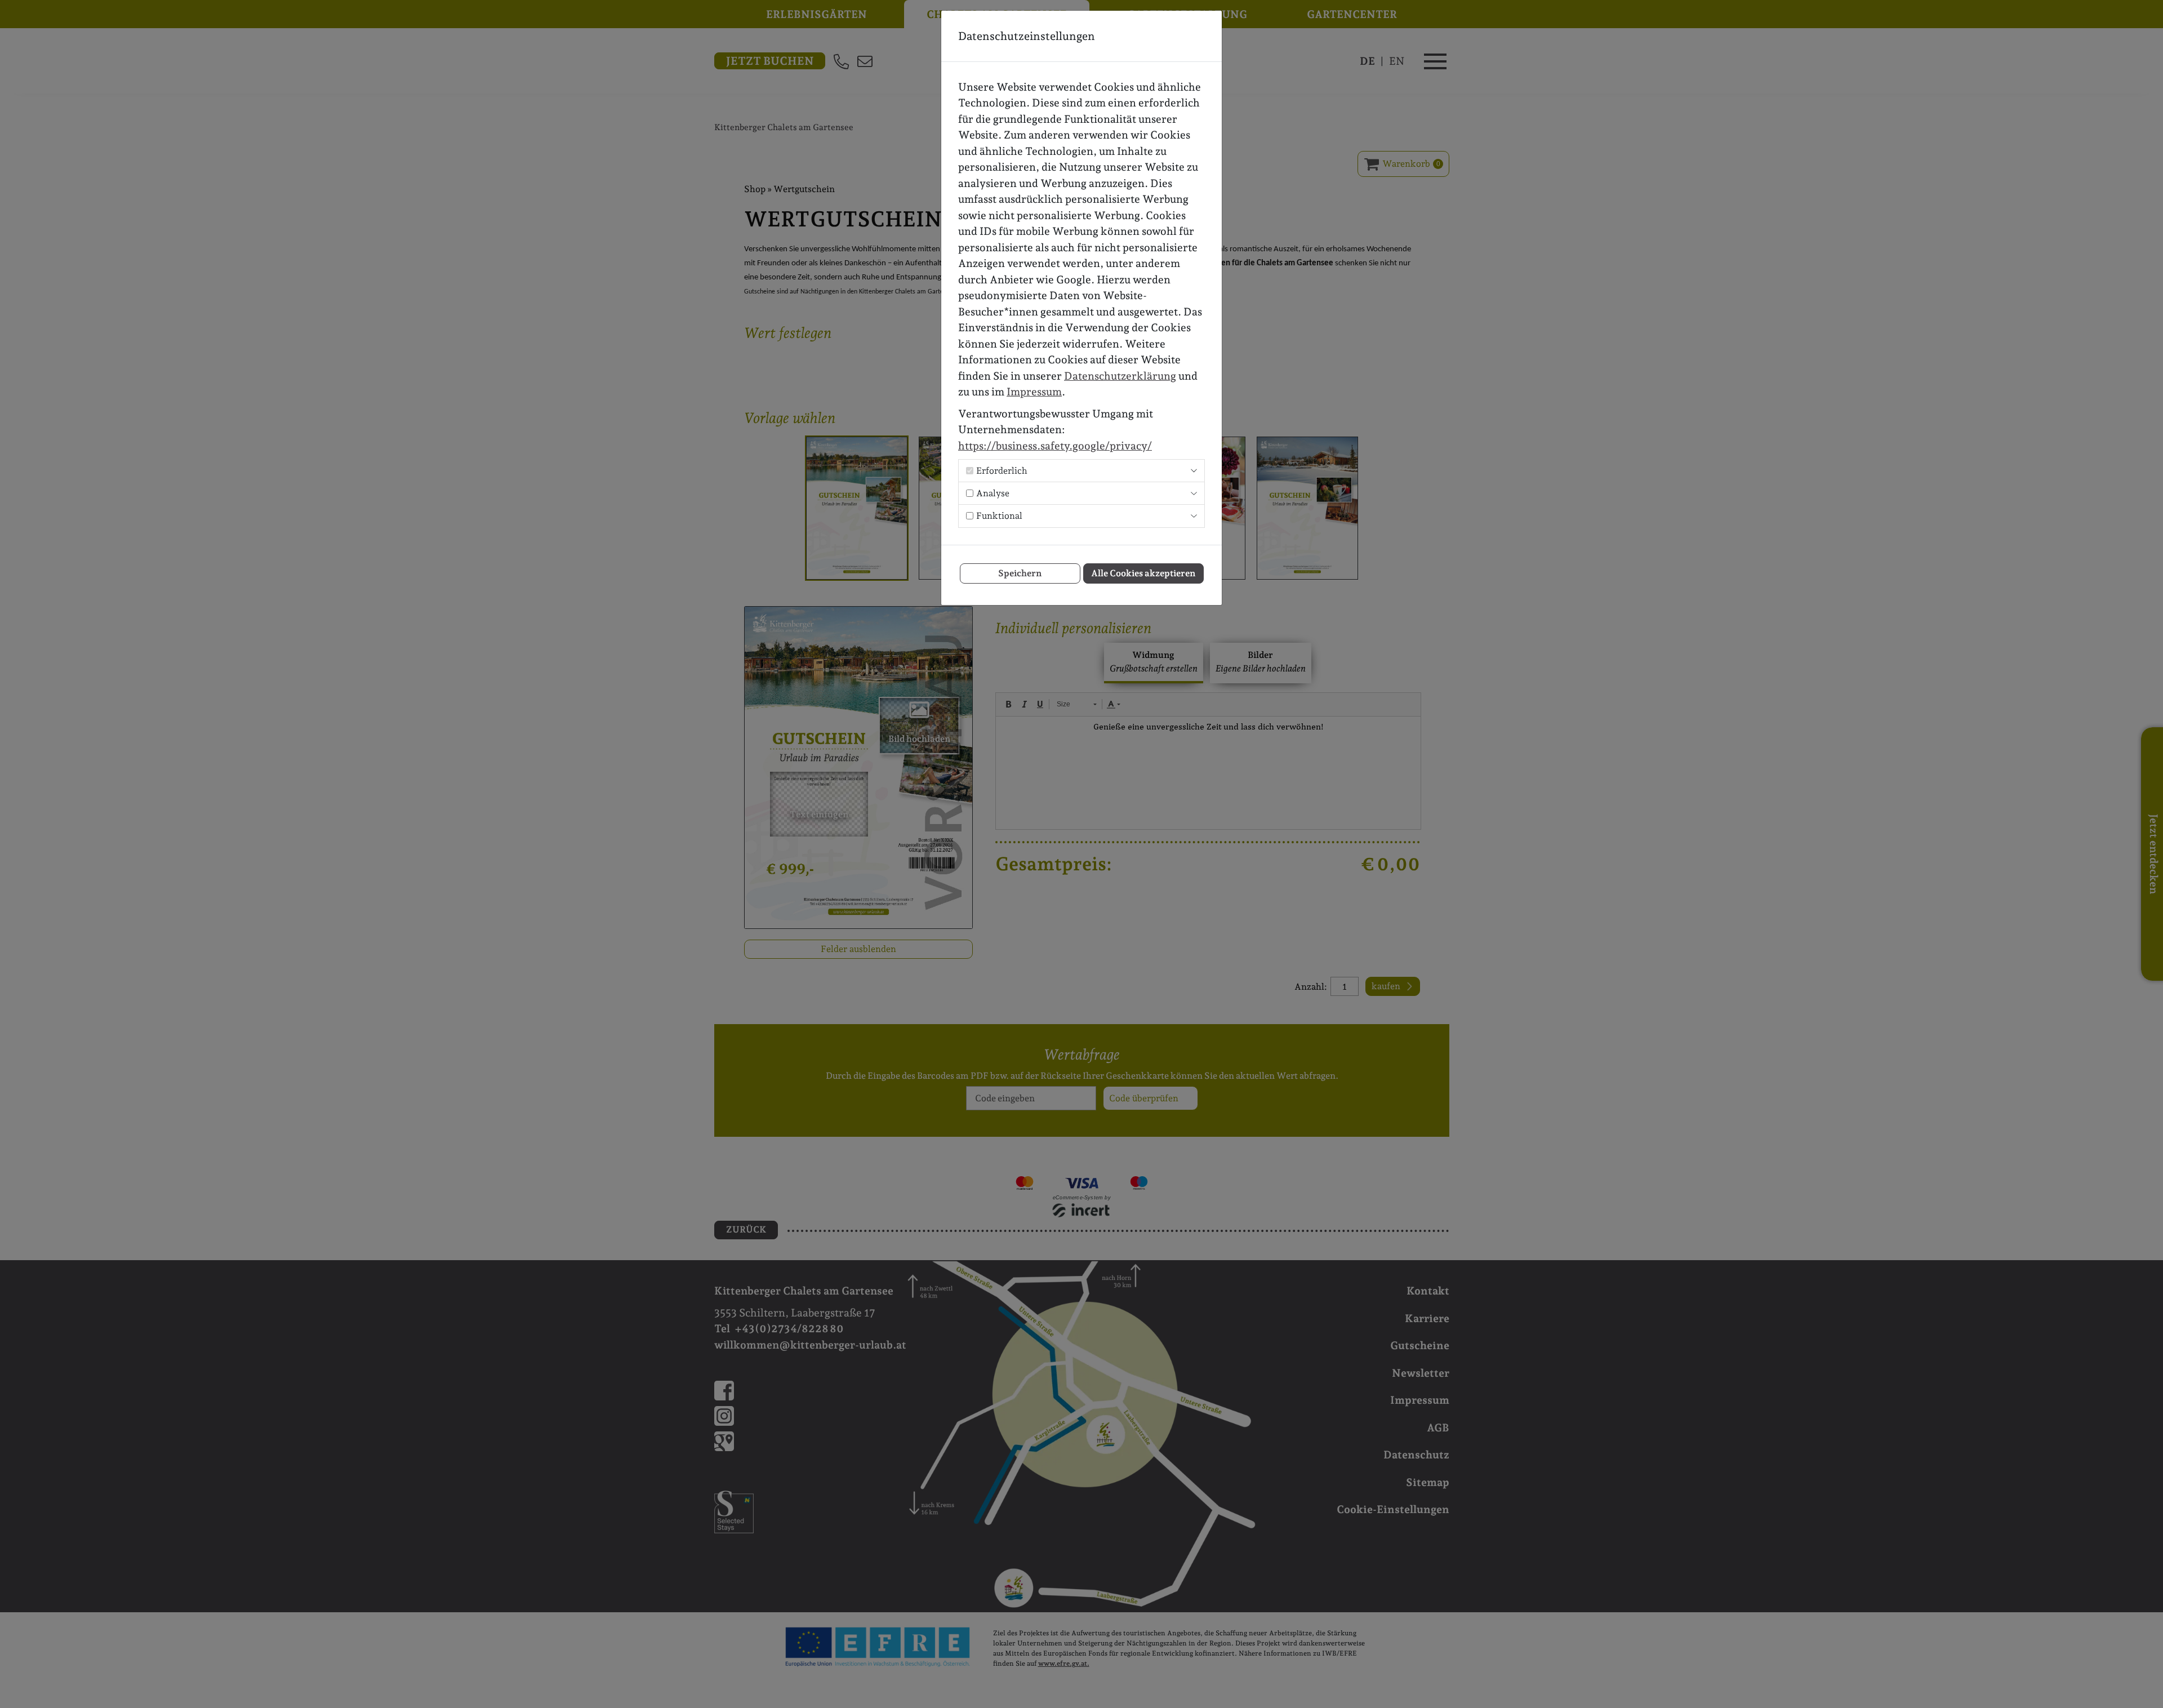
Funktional (999, 516)
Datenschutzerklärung (1120, 376)
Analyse (993, 493)
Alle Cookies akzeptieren (1143, 573)
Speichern (1020, 573)
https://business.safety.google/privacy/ (1055, 446)
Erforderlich (1002, 471)
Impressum (1034, 392)
